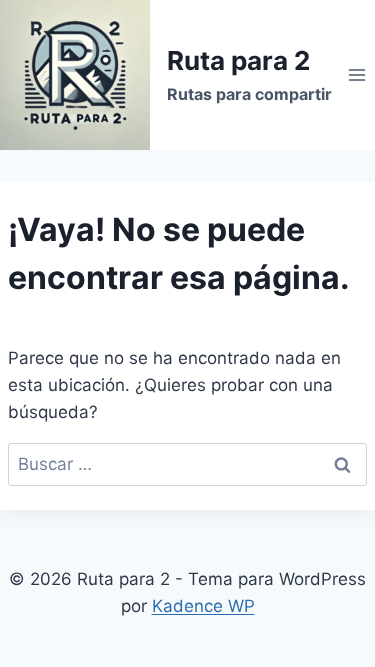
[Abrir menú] (356, 74)
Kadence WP (203, 606)
